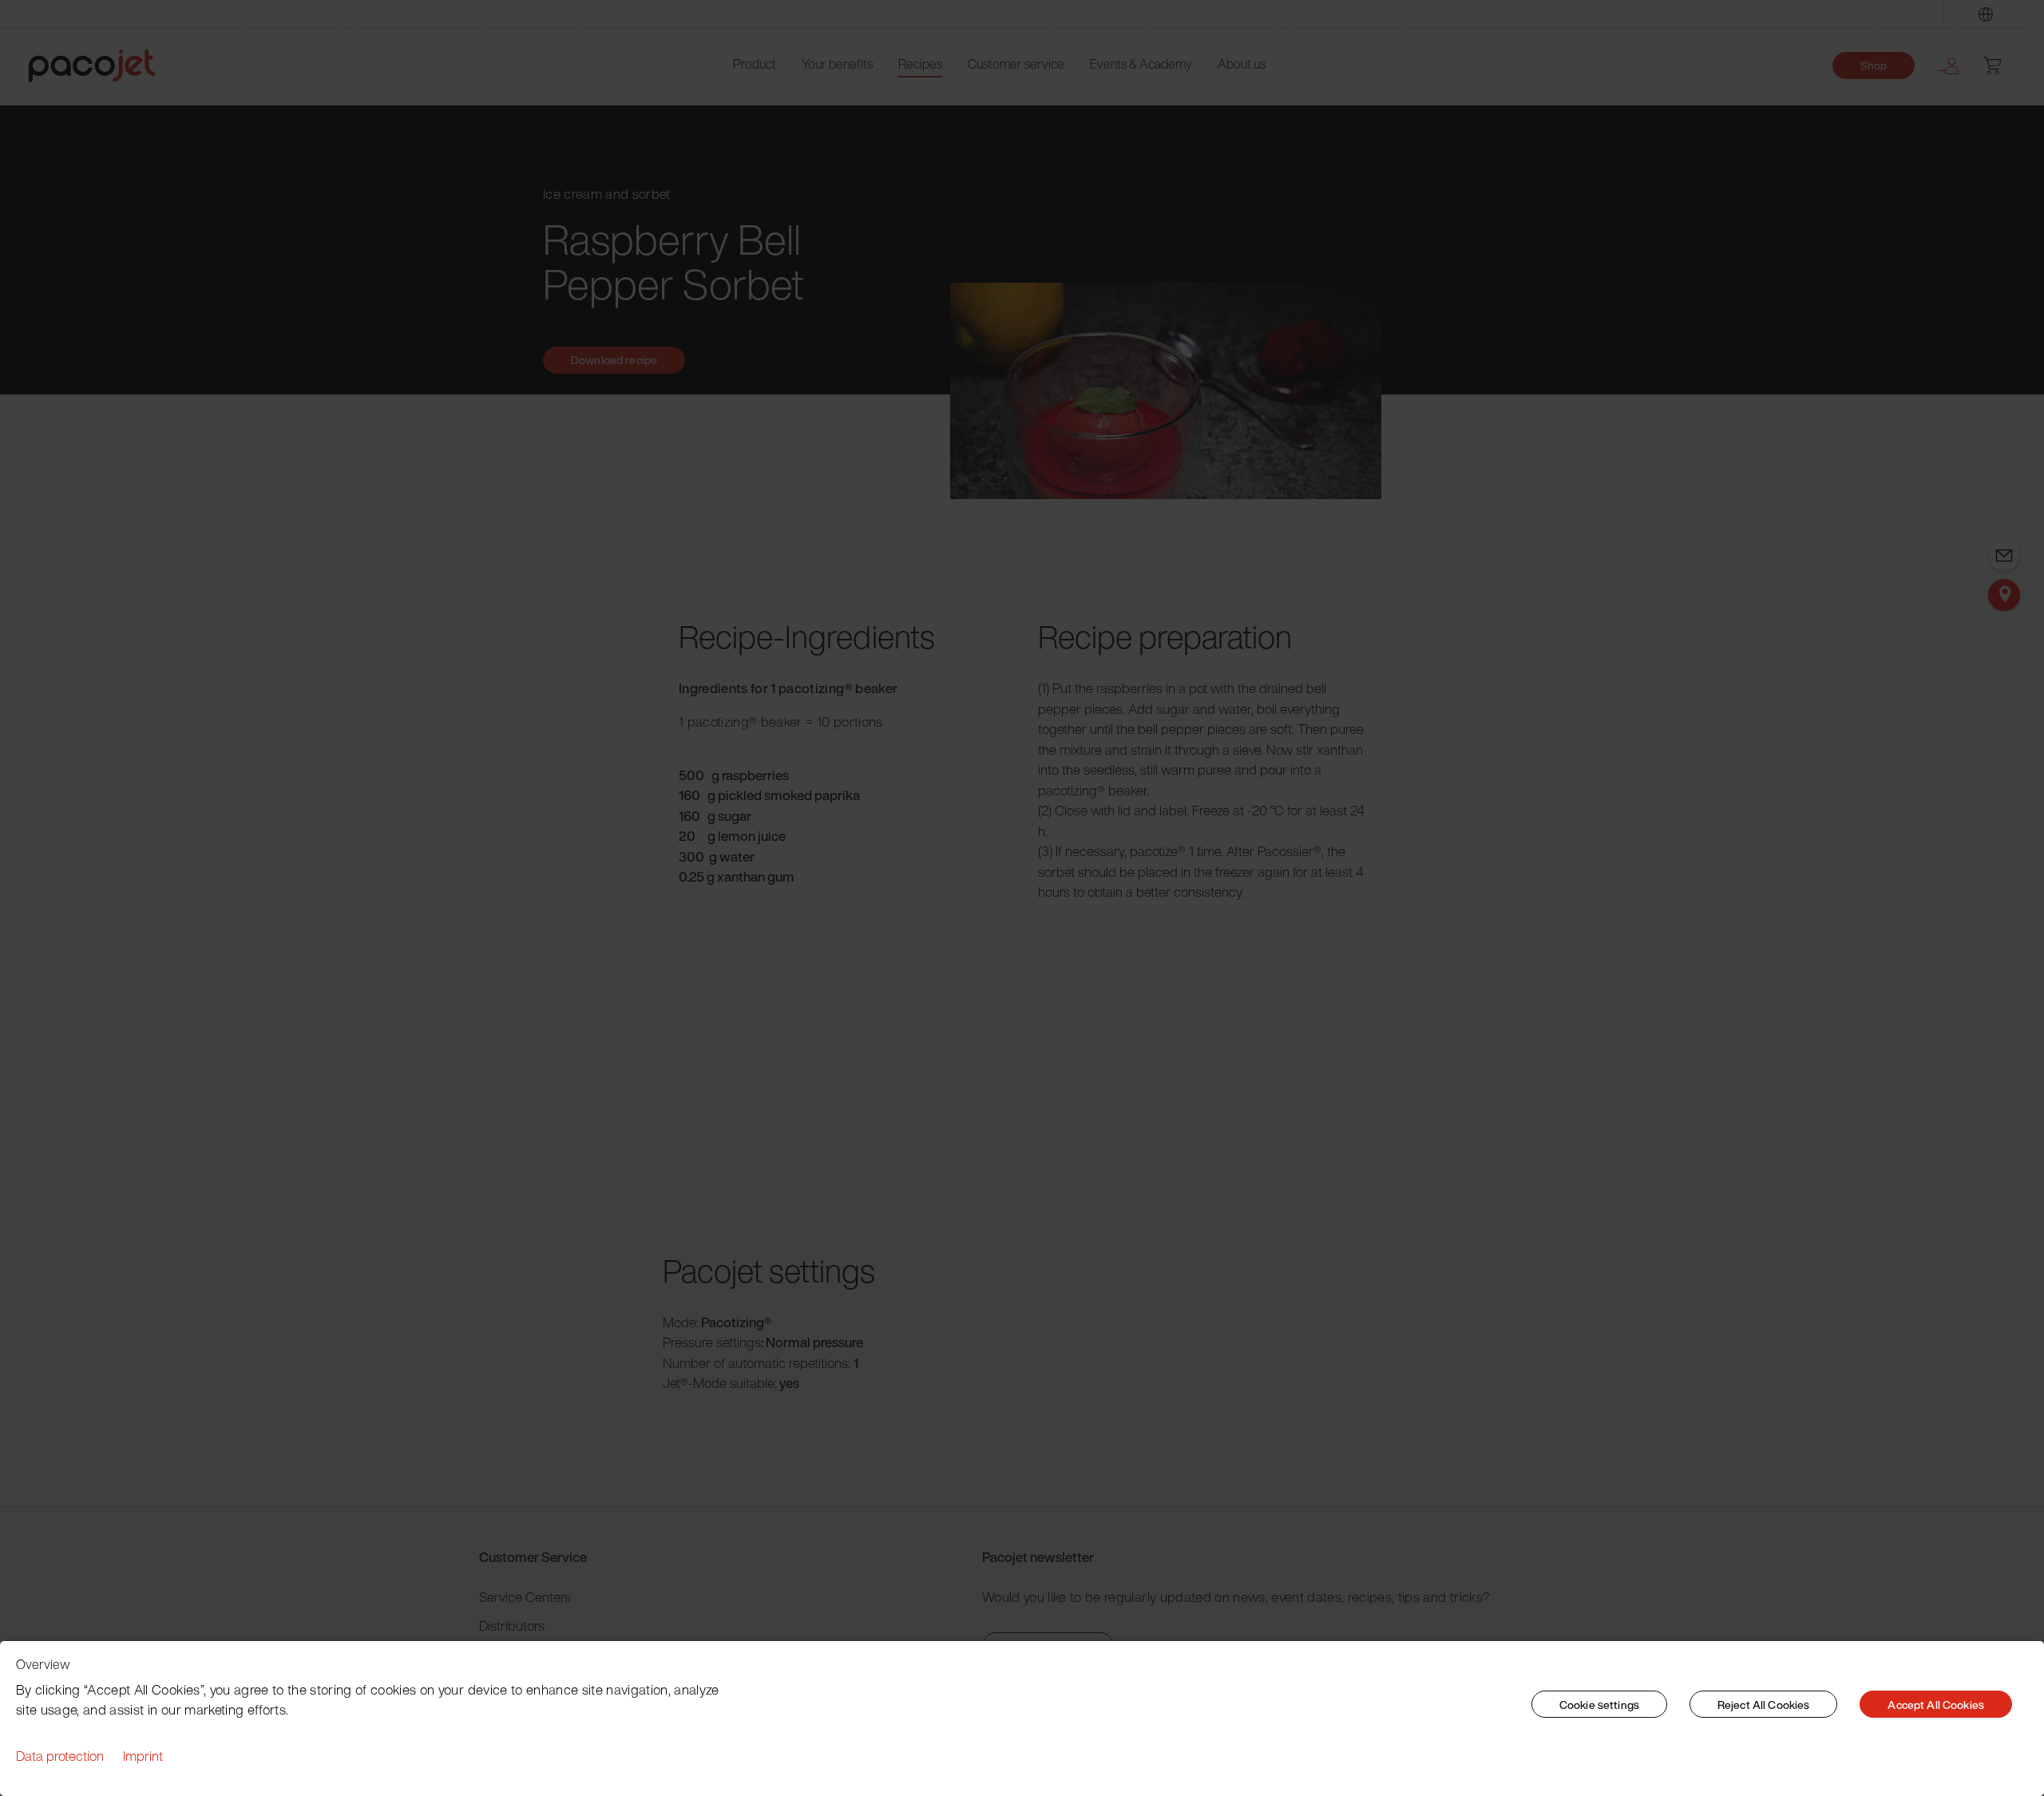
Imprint (143, 1756)
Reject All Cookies (1764, 1705)
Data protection (60, 1756)
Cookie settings (1599, 1705)
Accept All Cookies (1936, 1705)
